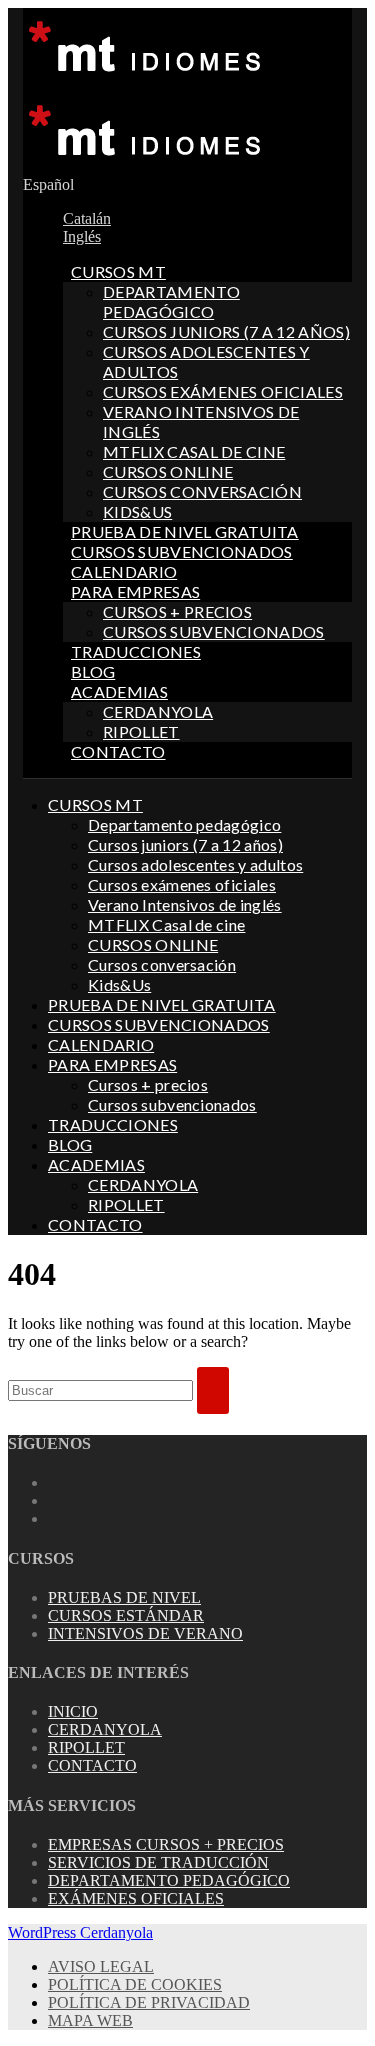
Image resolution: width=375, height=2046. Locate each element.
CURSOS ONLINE (168, 471)
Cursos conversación (202, 491)
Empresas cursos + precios (166, 1844)
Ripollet (86, 1747)
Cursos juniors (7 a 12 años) (226, 331)
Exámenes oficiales (136, 1898)
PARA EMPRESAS (135, 591)
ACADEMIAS (119, 691)
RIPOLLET (141, 731)
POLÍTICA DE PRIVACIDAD (149, 2002)
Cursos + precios (177, 611)
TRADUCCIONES (136, 651)
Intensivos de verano (145, 1633)
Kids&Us (137, 511)
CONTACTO (118, 751)
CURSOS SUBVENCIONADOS (182, 551)
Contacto (92, 1765)
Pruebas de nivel (124, 1597)
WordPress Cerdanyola (80, 1932)
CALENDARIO (124, 571)
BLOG (93, 671)
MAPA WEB (90, 2020)
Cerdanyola (105, 1729)
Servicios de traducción (158, 1862)
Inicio (73, 1711)
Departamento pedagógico (171, 301)
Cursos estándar (126, 1615)
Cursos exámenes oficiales (223, 391)
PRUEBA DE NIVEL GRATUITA (185, 531)
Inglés (82, 236)
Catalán (87, 218)
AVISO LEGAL (101, 1966)
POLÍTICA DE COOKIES (135, 1984)
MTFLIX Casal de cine (194, 451)
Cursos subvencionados (214, 631)
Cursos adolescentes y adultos (195, 864)
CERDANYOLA (158, 711)
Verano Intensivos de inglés (185, 904)
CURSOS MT (118, 271)
